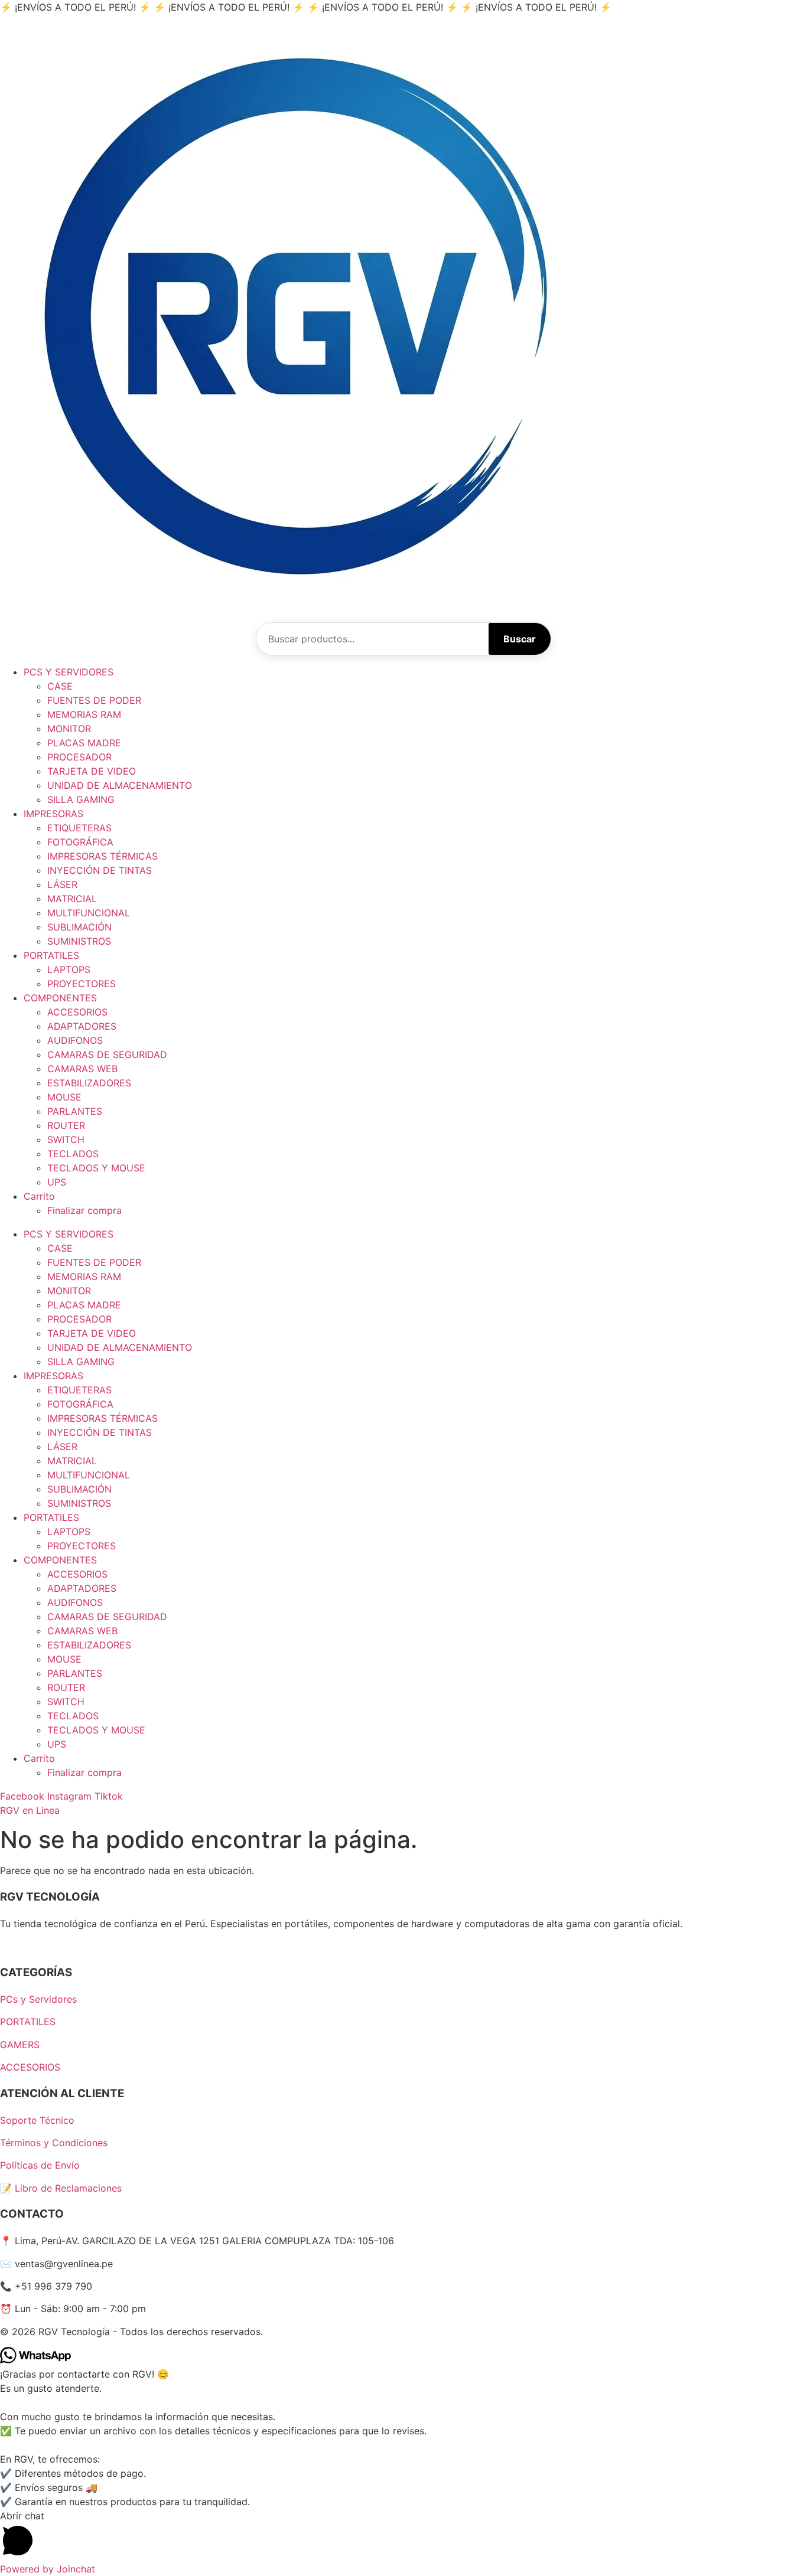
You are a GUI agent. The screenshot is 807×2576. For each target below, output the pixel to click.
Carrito (39, 1196)
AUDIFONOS (75, 1040)
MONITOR (69, 729)
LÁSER (62, 884)
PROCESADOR (79, 757)
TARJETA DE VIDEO (92, 771)
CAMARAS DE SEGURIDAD (107, 1054)
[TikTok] (27, 1946)
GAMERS (20, 2045)
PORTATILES (51, 955)
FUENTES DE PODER (94, 700)
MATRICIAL (72, 899)
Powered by (48, 2569)
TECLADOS (73, 1154)
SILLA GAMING (81, 799)
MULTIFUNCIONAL (89, 913)
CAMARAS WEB (82, 1069)
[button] (403, 2535)
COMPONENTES (60, 998)
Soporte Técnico (37, 2120)
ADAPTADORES (82, 1026)
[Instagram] (17, 1946)
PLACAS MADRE (84, 743)
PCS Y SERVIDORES (69, 672)
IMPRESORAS (53, 814)
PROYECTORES (82, 984)
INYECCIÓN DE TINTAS (100, 870)
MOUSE (64, 1097)
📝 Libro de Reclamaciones (61, 2188)
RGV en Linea (30, 1810)
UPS (57, 1182)
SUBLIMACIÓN (79, 927)
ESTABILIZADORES (89, 1083)
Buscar (520, 639)
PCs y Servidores (38, 1999)
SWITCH (66, 1140)
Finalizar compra (84, 1210)
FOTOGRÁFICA (80, 842)
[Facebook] (6, 1946)
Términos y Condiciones (54, 2143)
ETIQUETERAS (79, 828)
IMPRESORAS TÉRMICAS (102, 856)
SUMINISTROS (79, 941)
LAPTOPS (69, 969)
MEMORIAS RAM (84, 714)
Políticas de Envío (40, 2165)
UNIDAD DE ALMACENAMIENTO (120, 785)
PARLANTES (75, 1111)
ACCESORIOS (77, 1012)
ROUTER (66, 1125)
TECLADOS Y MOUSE (96, 1168)
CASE (60, 686)
